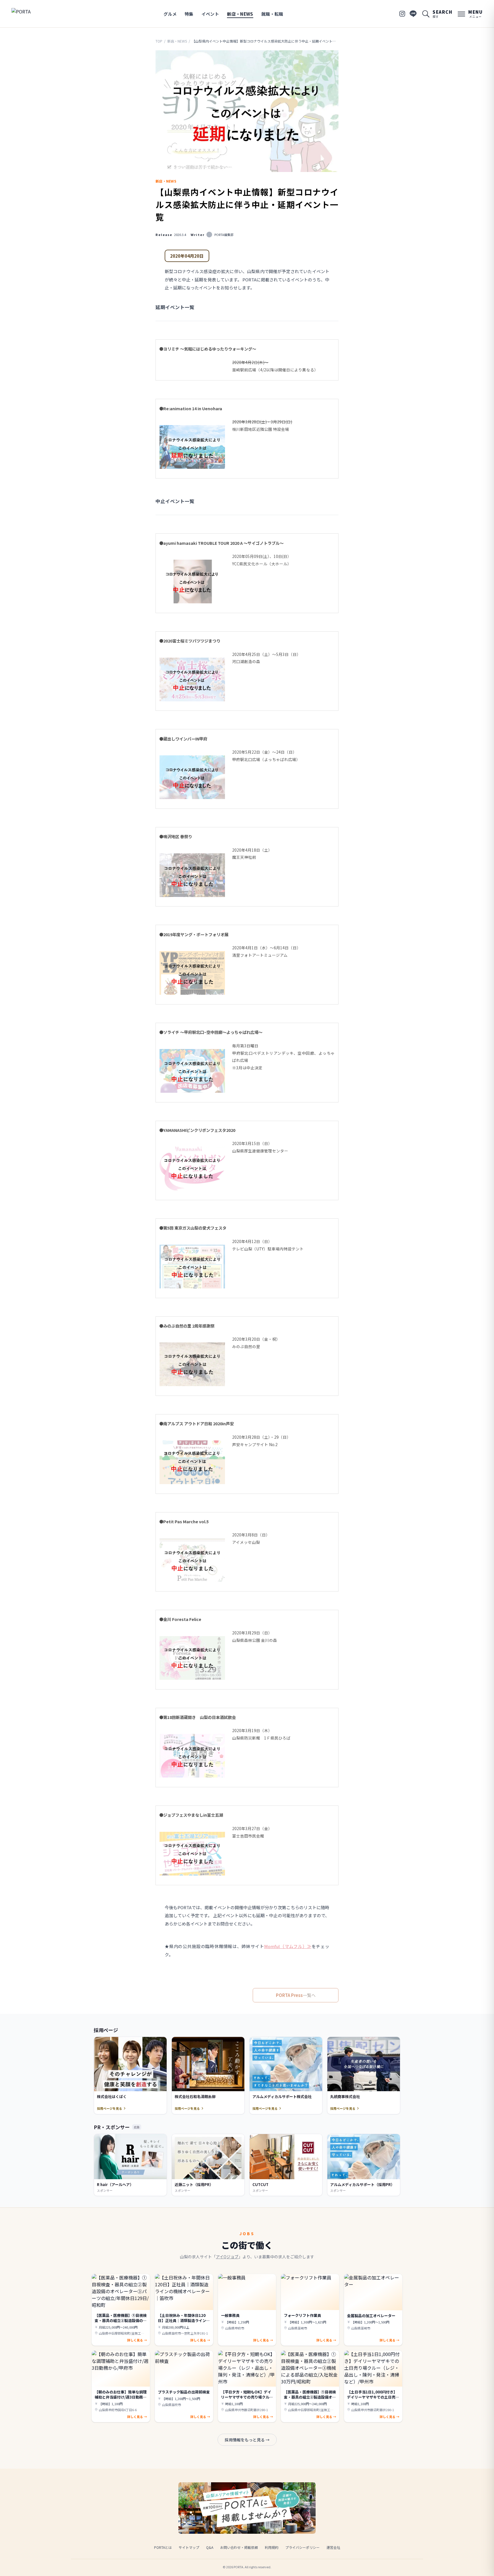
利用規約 (272, 2547)
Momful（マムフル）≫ (288, 1946)
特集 (189, 14)
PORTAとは (163, 2547)
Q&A (210, 2547)
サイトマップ (189, 2547)
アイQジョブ (227, 2257)
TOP (159, 41)
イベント (210, 14)
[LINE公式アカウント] (413, 14)
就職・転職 (272, 14)
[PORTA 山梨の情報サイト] (29, 14)
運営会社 (333, 2547)
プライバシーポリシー (302, 2547)
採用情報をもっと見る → (247, 2440)
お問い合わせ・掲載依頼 (239, 2547)
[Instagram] (402, 14)
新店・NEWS (240, 14)
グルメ (170, 14)
